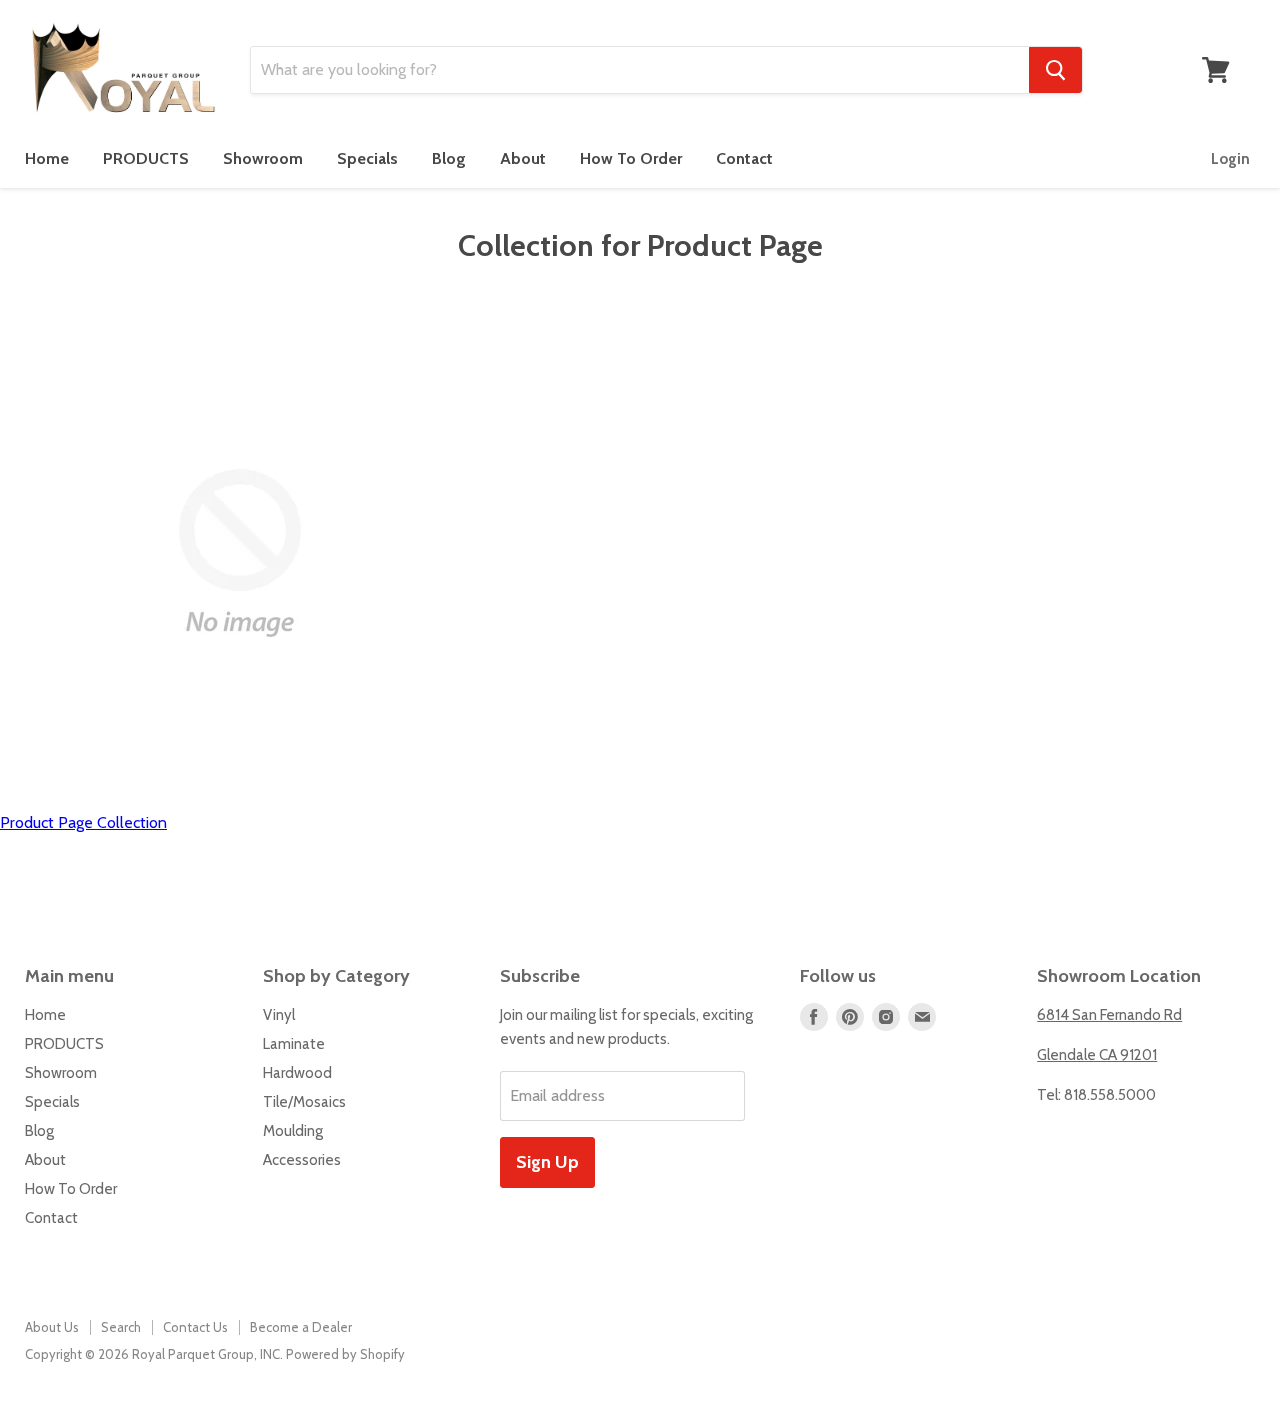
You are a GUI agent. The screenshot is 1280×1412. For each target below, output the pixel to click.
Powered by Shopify (345, 1354)
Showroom (263, 158)
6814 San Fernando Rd (1109, 1015)
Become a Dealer (301, 1327)
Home (47, 158)
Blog (449, 158)
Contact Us (195, 1327)
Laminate (294, 1044)
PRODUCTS (146, 158)
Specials (367, 158)
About (523, 158)
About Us (52, 1327)
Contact (744, 158)
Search (121, 1327)
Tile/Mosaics (304, 1102)
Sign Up (547, 1162)
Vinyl (279, 1015)
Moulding (293, 1131)
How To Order (631, 158)
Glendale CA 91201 (1097, 1055)
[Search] (1055, 70)
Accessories (302, 1160)
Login (1230, 159)
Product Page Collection (83, 822)
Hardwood (297, 1073)
